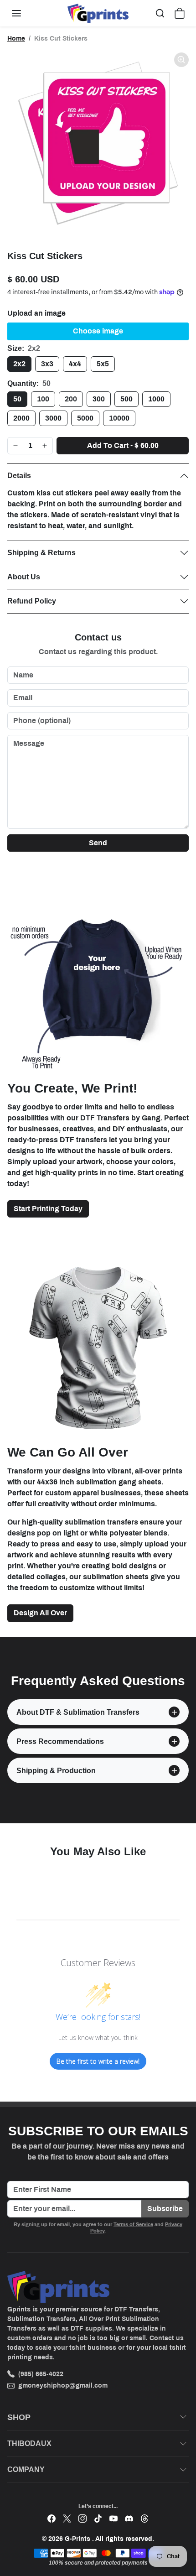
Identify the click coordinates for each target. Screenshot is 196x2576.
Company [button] (26, 2469)
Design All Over (40, 1613)
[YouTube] (113, 2518)
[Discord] (129, 2518)
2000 (21, 418)
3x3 (47, 364)
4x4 (75, 364)
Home (16, 39)
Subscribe (165, 2209)
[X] (67, 2518)
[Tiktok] (98, 2518)
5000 (85, 418)
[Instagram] (83, 2518)
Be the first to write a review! (98, 2061)
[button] (26, 13)
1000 (156, 399)
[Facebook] (52, 2518)
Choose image (98, 331)
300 (99, 399)
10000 (119, 418)
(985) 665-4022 (41, 2374)
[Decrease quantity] (15, 446)
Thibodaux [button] (29, 2443)
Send (98, 843)
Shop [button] (19, 2417)
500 (126, 399)
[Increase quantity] (45, 446)
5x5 (103, 364)
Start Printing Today (48, 1209)
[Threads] (144, 2518)
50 (17, 399)
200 (71, 399)
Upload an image (36, 313)
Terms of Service (133, 2224)
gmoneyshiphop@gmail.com (63, 2386)
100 (43, 399)
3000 (53, 418)
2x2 (19, 364)
